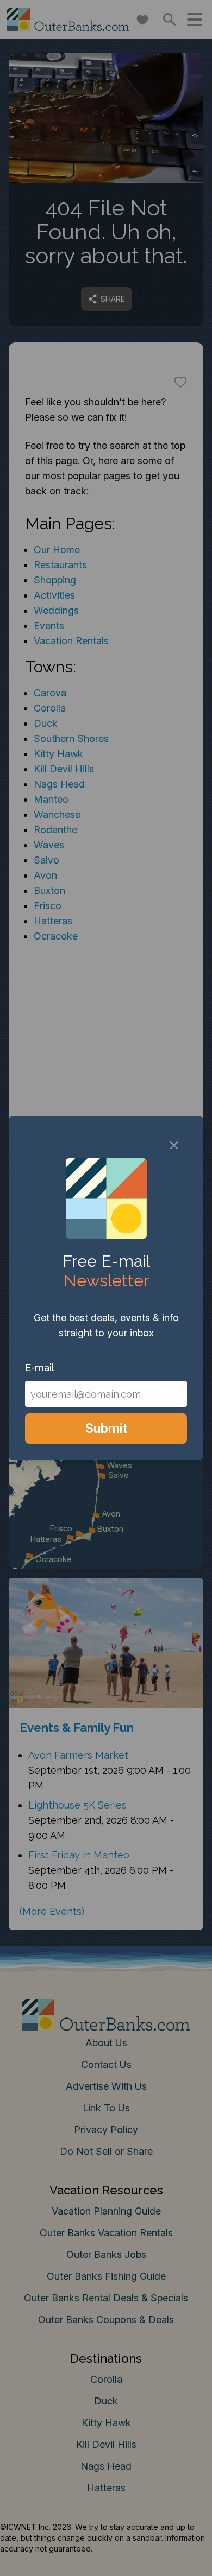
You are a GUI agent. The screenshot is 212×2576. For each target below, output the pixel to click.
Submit (106, 1428)
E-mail (40, 1368)
